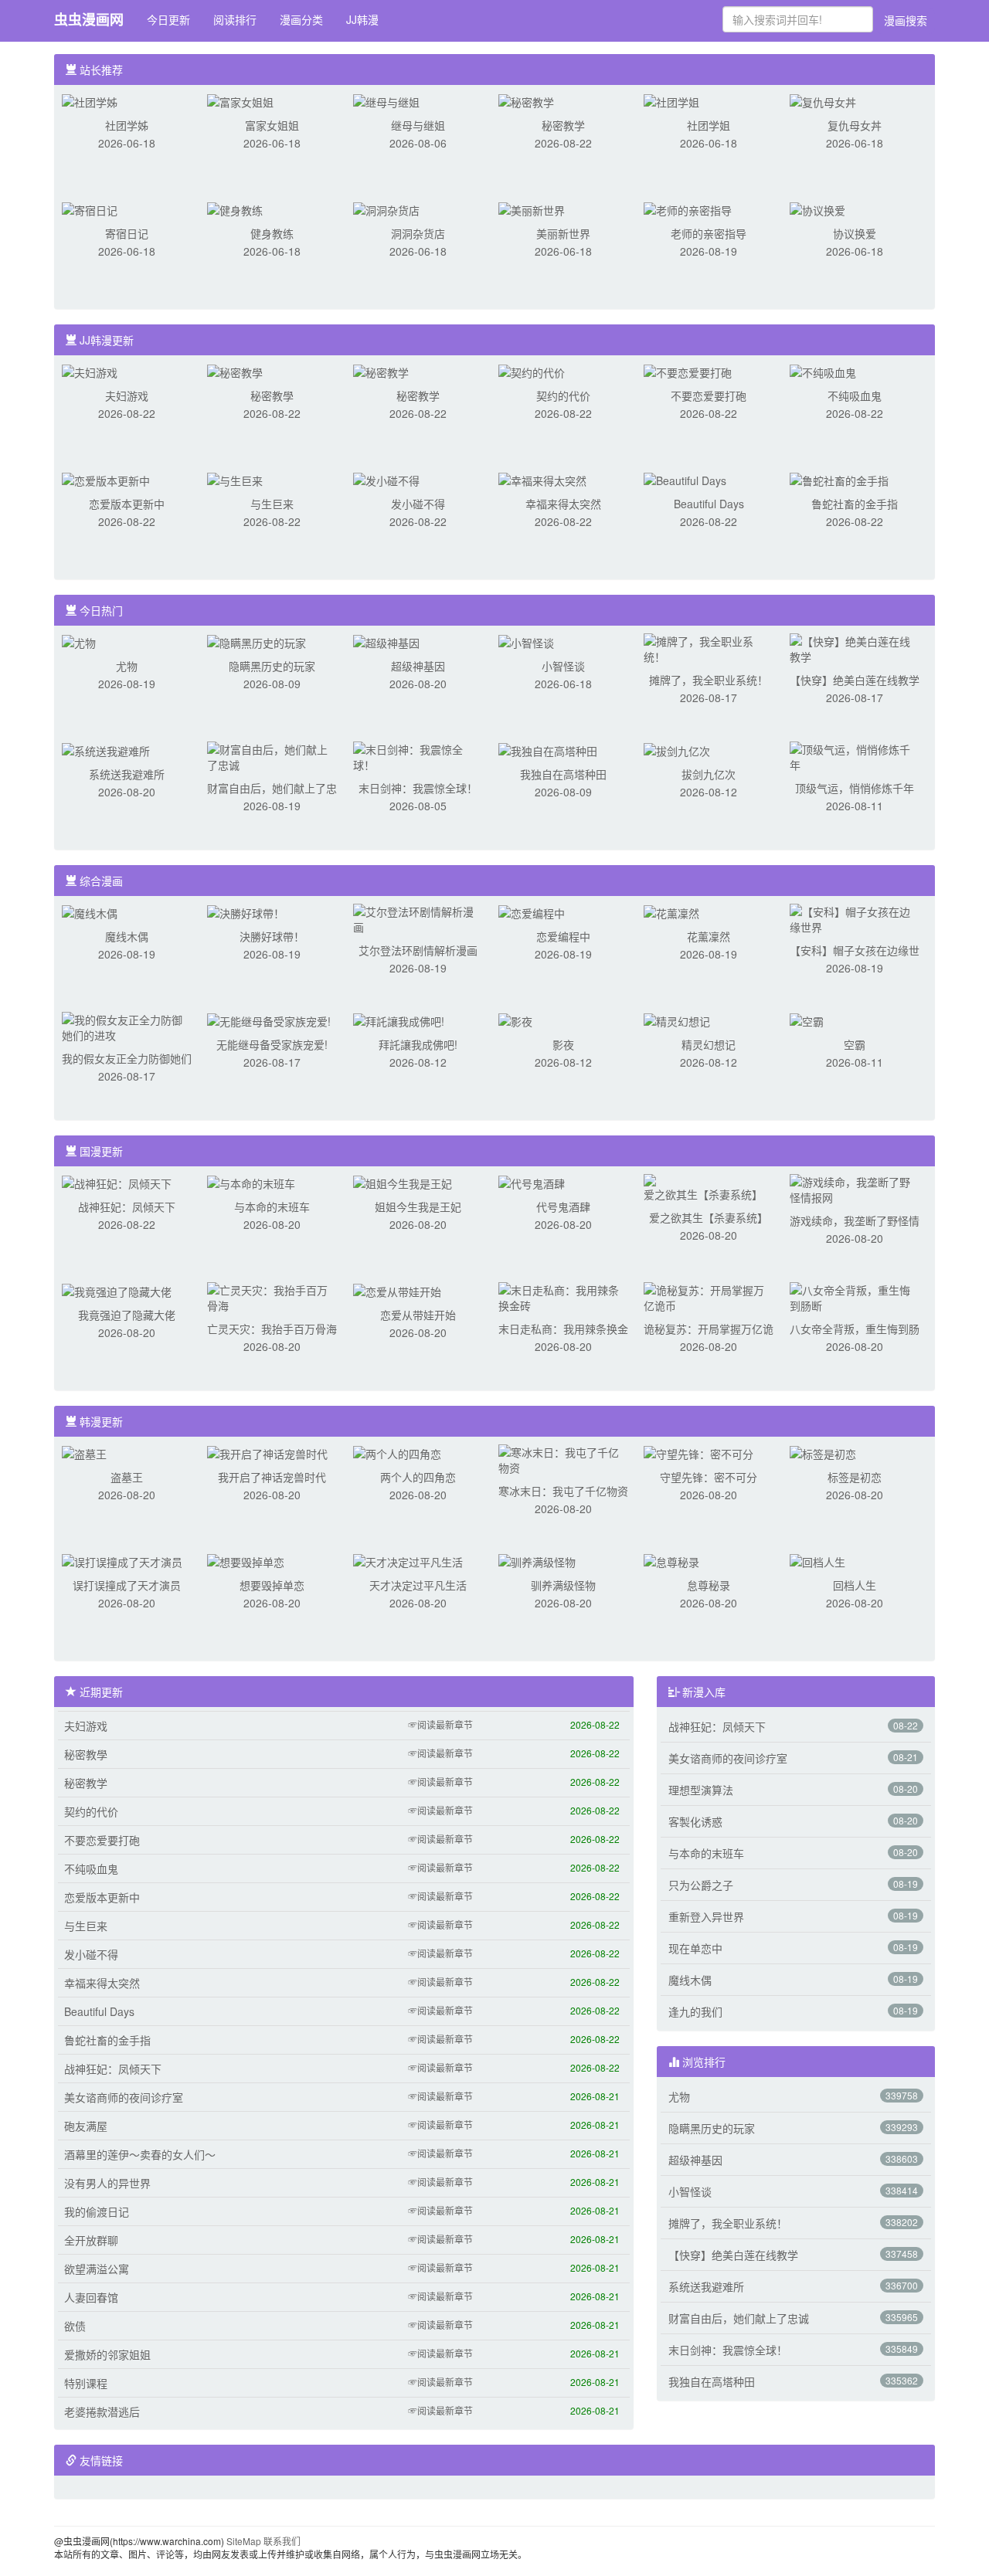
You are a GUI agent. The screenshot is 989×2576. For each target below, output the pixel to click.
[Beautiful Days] (685, 479)
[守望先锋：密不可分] (698, 1452)
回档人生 (855, 1585)
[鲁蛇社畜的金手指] (839, 479)
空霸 (855, 1044)
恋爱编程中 (563, 936)
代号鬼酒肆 (563, 1207)
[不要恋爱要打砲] (688, 371)
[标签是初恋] (823, 1452)
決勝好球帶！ (272, 936)
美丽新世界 (563, 233)
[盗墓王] (84, 1452)
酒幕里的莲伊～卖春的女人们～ (140, 2154)
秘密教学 (563, 125)
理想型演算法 (701, 1790)
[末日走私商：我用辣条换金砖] (563, 1296)
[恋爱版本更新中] (106, 479)
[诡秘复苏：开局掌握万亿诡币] (709, 1296)
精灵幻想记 (709, 1044)
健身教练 (272, 233)
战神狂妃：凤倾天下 (127, 1207)
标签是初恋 (855, 1477)
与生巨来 (272, 504)
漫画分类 (301, 19)
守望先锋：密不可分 (709, 1477)
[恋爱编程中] (532, 911)
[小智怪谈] (526, 641)
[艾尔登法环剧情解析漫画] (418, 918)
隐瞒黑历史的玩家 (272, 666)
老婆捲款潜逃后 (102, 2411)
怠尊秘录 (709, 1585)
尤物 (127, 666)
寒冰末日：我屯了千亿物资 (563, 1491)
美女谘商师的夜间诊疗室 (124, 2097)
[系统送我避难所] (106, 749)
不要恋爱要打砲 (709, 395)
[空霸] (807, 1020)
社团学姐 (709, 125)
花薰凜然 (709, 936)
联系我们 (282, 2541)
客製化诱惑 (695, 1821)
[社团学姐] (671, 100)
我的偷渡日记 (97, 2211)
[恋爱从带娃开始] (397, 1290)
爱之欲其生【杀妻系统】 (709, 1217)
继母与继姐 (418, 125)
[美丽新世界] (532, 209)
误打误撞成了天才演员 (127, 1585)
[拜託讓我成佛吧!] (399, 1020)
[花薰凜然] (671, 911)
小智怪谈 (563, 666)
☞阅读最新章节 (440, 1724)
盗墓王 (127, 1477)
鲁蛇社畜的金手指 (855, 504)
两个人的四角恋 (418, 1477)
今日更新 (168, 19)
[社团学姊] (90, 100)
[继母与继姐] (386, 100)
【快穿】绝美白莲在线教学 (855, 680)
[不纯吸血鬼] (823, 371)
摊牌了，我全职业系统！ (709, 680)
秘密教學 (272, 395)
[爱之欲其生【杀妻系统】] (709, 1186)
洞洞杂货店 (418, 233)
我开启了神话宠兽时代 (272, 1477)
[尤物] (79, 641)
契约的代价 (563, 395)
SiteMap (244, 2541)
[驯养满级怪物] (537, 1560)
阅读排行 (235, 19)
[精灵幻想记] (677, 1020)
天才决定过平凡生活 (418, 1585)
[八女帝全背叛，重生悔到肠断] (855, 1296)
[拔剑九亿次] (677, 749)
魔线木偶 (127, 936)
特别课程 (86, 2383)
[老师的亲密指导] (688, 209)
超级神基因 (418, 666)
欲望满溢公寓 (97, 2269)
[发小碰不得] (386, 479)
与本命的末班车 (272, 1207)
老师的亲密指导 (709, 233)
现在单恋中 (695, 1948)
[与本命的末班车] (251, 1182)
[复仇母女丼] (823, 100)
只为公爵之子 (701, 1885)
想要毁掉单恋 (272, 1585)
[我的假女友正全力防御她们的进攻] (127, 1026)
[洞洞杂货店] (386, 209)
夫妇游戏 (127, 395)
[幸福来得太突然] (542, 479)
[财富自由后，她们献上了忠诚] (272, 755)
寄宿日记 (127, 233)
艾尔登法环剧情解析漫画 (418, 950)
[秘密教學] (235, 371)
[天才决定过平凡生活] (408, 1560)
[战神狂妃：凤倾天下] (117, 1182)
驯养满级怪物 (563, 1585)
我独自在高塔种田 (563, 774)
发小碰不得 (418, 504)
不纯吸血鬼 (855, 395)
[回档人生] (817, 1560)
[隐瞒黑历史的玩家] (257, 641)
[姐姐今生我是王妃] (403, 1182)
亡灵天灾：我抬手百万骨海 (272, 1329)
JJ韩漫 (362, 19)
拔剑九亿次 (709, 774)
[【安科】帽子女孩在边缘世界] (855, 918)
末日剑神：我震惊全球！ (418, 788)
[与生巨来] (235, 479)
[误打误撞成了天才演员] (122, 1560)
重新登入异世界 (706, 1916)
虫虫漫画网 (89, 19)
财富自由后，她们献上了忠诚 (739, 2318)
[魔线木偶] (90, 911)
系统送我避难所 (127, 774)
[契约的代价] (532, 371)
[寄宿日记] (90, 209)
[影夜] (515, 1020)
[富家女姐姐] (240, 100)
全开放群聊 (91, 2240)
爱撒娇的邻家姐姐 (107, 2354)
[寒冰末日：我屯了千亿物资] (563, 1458)
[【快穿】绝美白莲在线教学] (855, 647)
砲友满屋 (86, 2126)
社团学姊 (127, 125)
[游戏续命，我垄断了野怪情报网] (855, 1188)
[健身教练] (235, 209)
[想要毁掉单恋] (246, 1560)
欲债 (75, 2326)
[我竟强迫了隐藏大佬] (117, 1290)
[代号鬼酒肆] (532, 1182)
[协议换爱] (817, 209)
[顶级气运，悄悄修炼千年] (855, 755)
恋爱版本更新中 (127, 504)
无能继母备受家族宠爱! (272, 1044)
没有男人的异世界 (107, 2183)
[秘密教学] (526, 100)
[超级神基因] (386, 641)
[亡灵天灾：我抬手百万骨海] (272, 1296)
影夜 (563, 1044)
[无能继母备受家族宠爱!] (269, 1020)
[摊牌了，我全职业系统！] (709, 647)
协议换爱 (855, 233)
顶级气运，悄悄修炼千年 (855, 788)
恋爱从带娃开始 (418, 1315)
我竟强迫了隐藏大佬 (127, 1315)
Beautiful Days (709, 504)
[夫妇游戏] (90, 371)
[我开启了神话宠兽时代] (267, 1452)
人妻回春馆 (91, 2297)
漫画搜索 (906, 20)
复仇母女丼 (855, 125)
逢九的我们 (695, 2011)
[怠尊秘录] (671, 1560)
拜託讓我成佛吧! (418, 1044)
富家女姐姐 (272, 125)
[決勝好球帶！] (246, 911)
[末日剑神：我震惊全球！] (418, 755)
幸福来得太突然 (563, 504)
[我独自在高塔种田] (548, 749)
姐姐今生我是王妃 (418, 1207)
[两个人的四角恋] (397, 1452)
